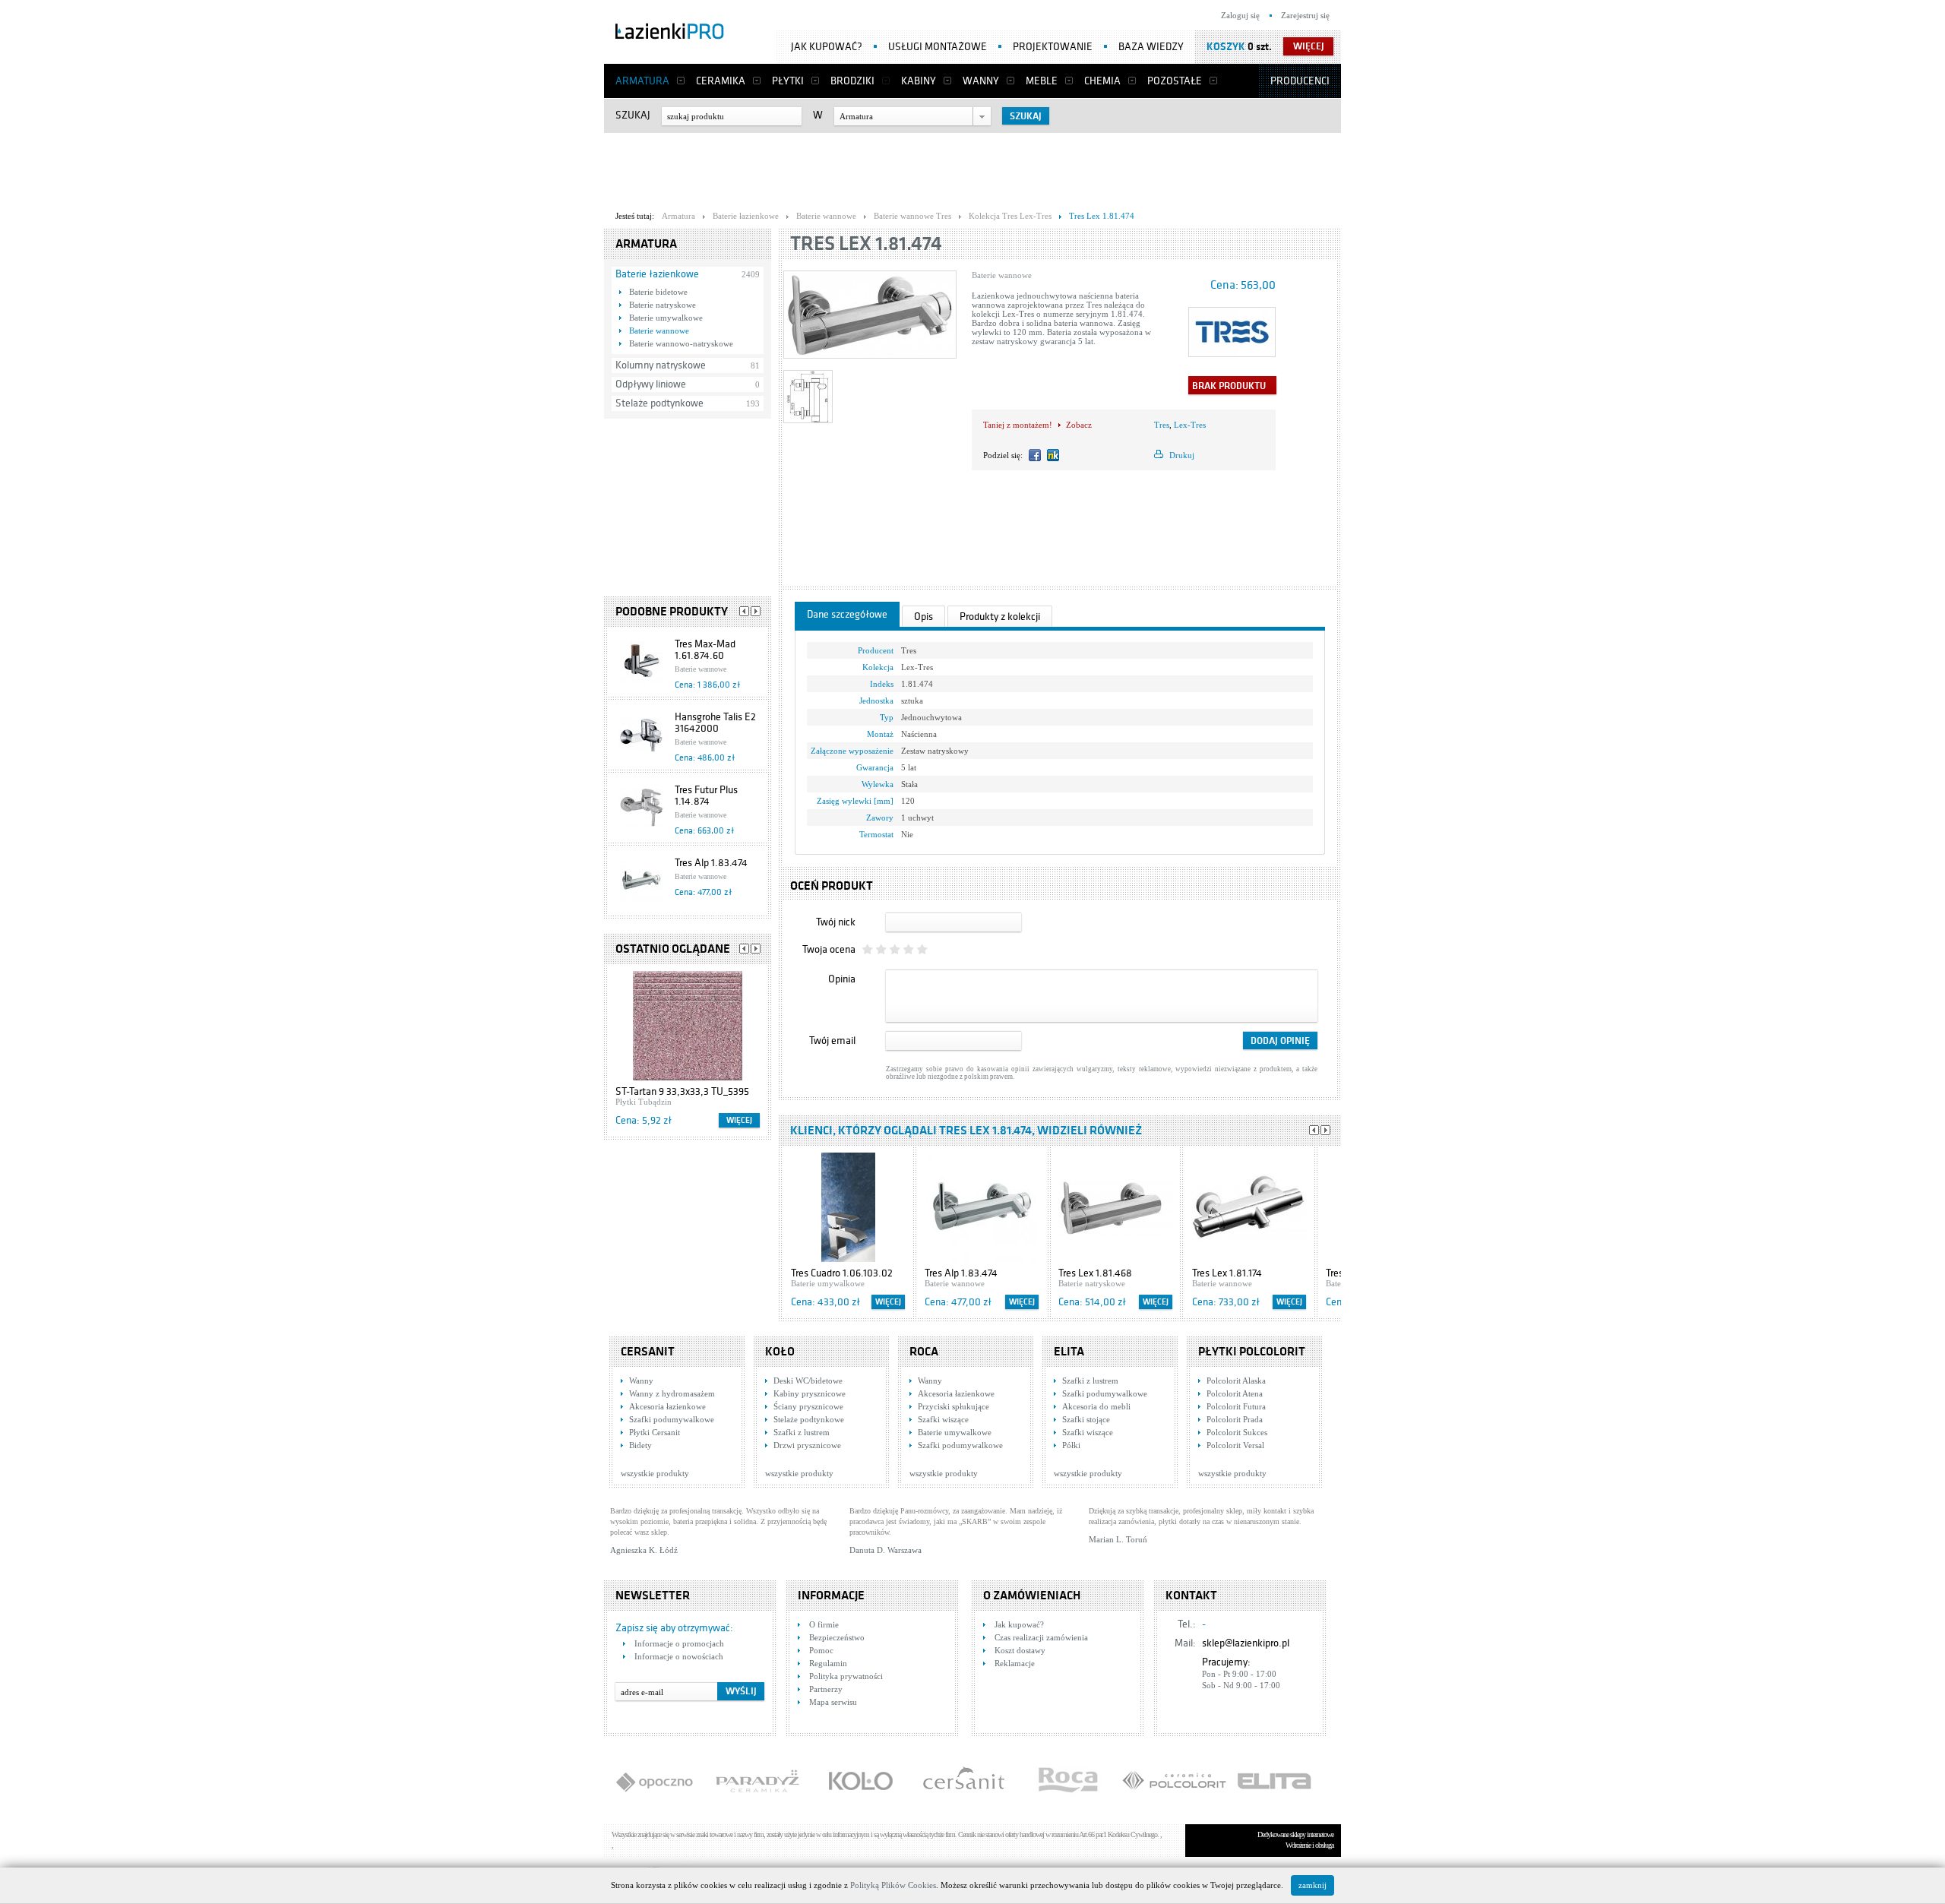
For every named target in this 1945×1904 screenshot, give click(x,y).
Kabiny (919, 81)
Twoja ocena (829, 949)
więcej (1309, 46)
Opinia (842, 979)
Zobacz (1079, 425)
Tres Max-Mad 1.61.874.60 (705, 650)
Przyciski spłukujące (954, 1406)
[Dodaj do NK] (1053, 455)
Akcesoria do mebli (1096, 1406)
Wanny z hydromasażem (672, 1393)
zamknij (1312, 1885)
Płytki (788, 81)
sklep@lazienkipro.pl (1246, 1643)
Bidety (640, 1445)
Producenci (1300, 81)
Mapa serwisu (833, 1702)
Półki (1071, 1445)
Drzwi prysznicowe (807, 1445)
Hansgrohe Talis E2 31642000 (715, 723)
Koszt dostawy (1020, 1650)
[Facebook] (1035, 455)
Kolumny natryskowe (661, 365)
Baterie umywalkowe (666, 318)
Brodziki (852, 81)
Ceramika (721, 81)
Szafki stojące (1086, 1419)
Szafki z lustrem (802, 1432)
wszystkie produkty (655, 1473)
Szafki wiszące (943, 1419)
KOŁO (780, 1352)
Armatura (642, 81)
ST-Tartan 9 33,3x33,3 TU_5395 (682, 1091)
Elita (1069, 1352)
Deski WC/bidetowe (808, 1381)
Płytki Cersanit (655, 1432)
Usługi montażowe (938, 47)
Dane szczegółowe (847, 614)
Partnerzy (826, 1689)
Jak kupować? (827, 47)
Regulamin (828, 1663)
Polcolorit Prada (1235, 1419)
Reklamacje (1015, 1663)
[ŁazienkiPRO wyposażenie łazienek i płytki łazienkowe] (670, 34)
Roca (924, 1352)
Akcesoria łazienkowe (667, 1406)
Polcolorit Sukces (1237, 1432)
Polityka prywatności (846, 1676)
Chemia (1102, 81)
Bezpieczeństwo (837, 1637)
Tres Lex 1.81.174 (1227, 1273)
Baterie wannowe (659, 331)
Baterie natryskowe (663, 305)
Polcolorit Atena (1235, 1393)
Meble (1042, 81)
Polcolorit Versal (1235, 1445)
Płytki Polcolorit (1252, 1352)
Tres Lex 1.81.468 (1095, 1273)
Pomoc (821, 1650)
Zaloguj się (1240, 15)
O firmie (824, 1624)
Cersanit (648, 1352)
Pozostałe (1175, 81)
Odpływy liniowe (651, 384)
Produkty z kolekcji (1000, 617)
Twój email (832, 1041)
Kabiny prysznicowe (810, 1393)
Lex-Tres (1190, 425)
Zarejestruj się (1305, 15)
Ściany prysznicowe (808, 1406)
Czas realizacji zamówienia (1041, 1637)
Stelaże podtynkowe (659, 403)
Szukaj (633, 115)
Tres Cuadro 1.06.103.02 (842, 1273)
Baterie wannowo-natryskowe (681, 343)
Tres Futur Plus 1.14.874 (706, 795)
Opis (923, 617)
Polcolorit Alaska (1236, 1381)
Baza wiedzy (1151, 47)
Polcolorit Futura (1236, 1406)
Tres (1162, 425)
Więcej (739, 1120)
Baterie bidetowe (658, 292)
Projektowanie (1053, 47)
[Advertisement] (972, 168)
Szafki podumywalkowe (672, 1419)
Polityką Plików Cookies (893, 1885)
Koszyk (1226, 47)
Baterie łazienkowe (657, 274)
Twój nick (836, 922)
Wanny (981, 81)
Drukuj (1182, 455)
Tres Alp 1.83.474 (711, 863)
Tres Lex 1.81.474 (866, 244)
